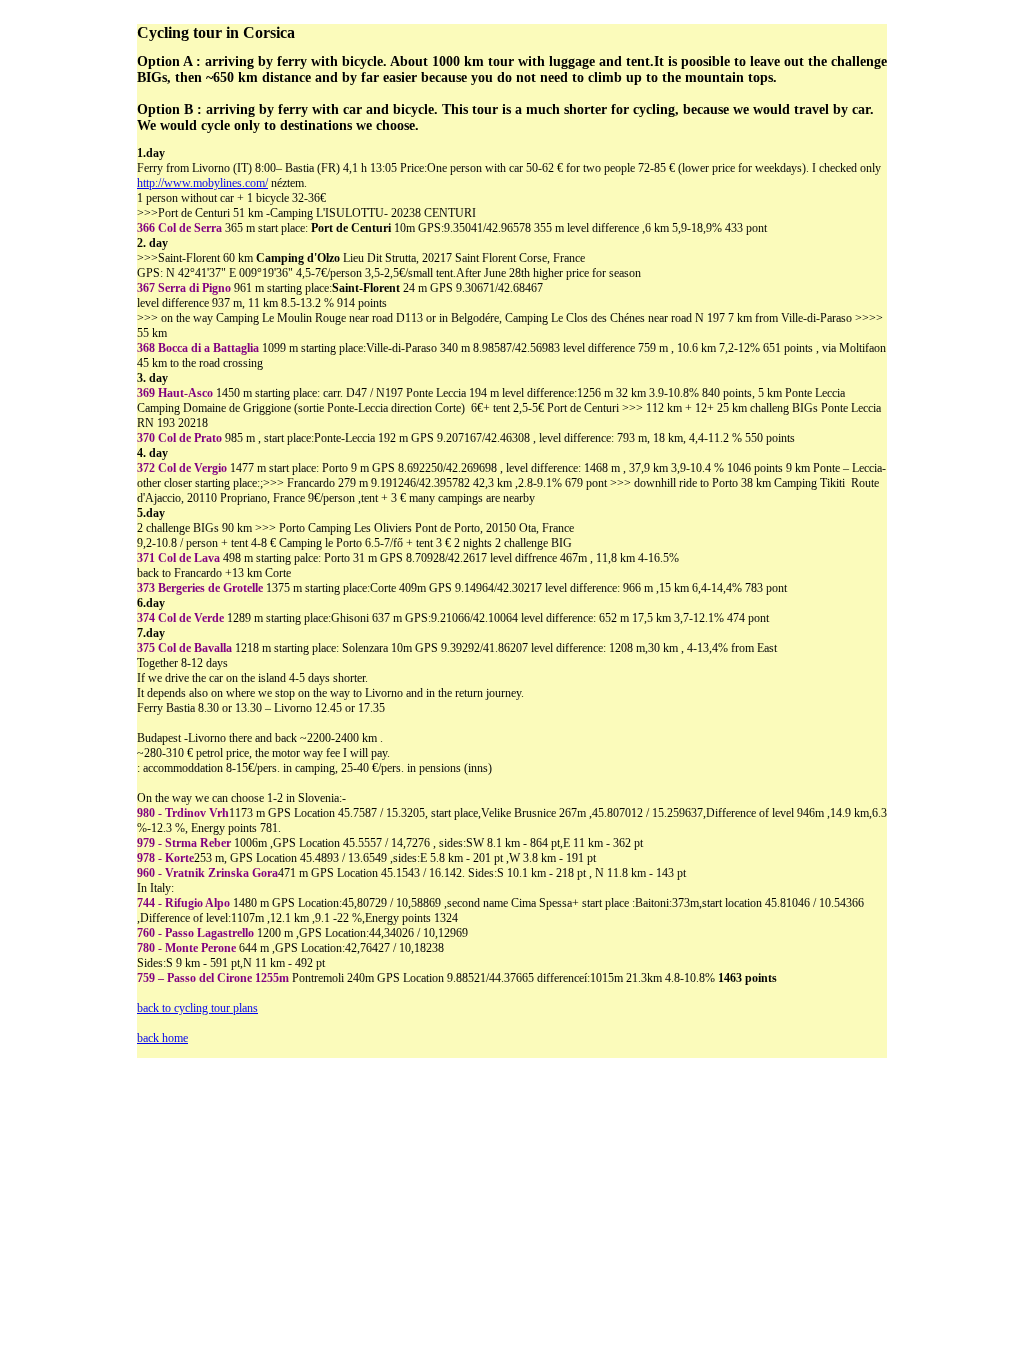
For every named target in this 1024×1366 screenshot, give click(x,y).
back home (162, 1038)
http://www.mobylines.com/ (202, 183)
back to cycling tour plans (197, 1008)
